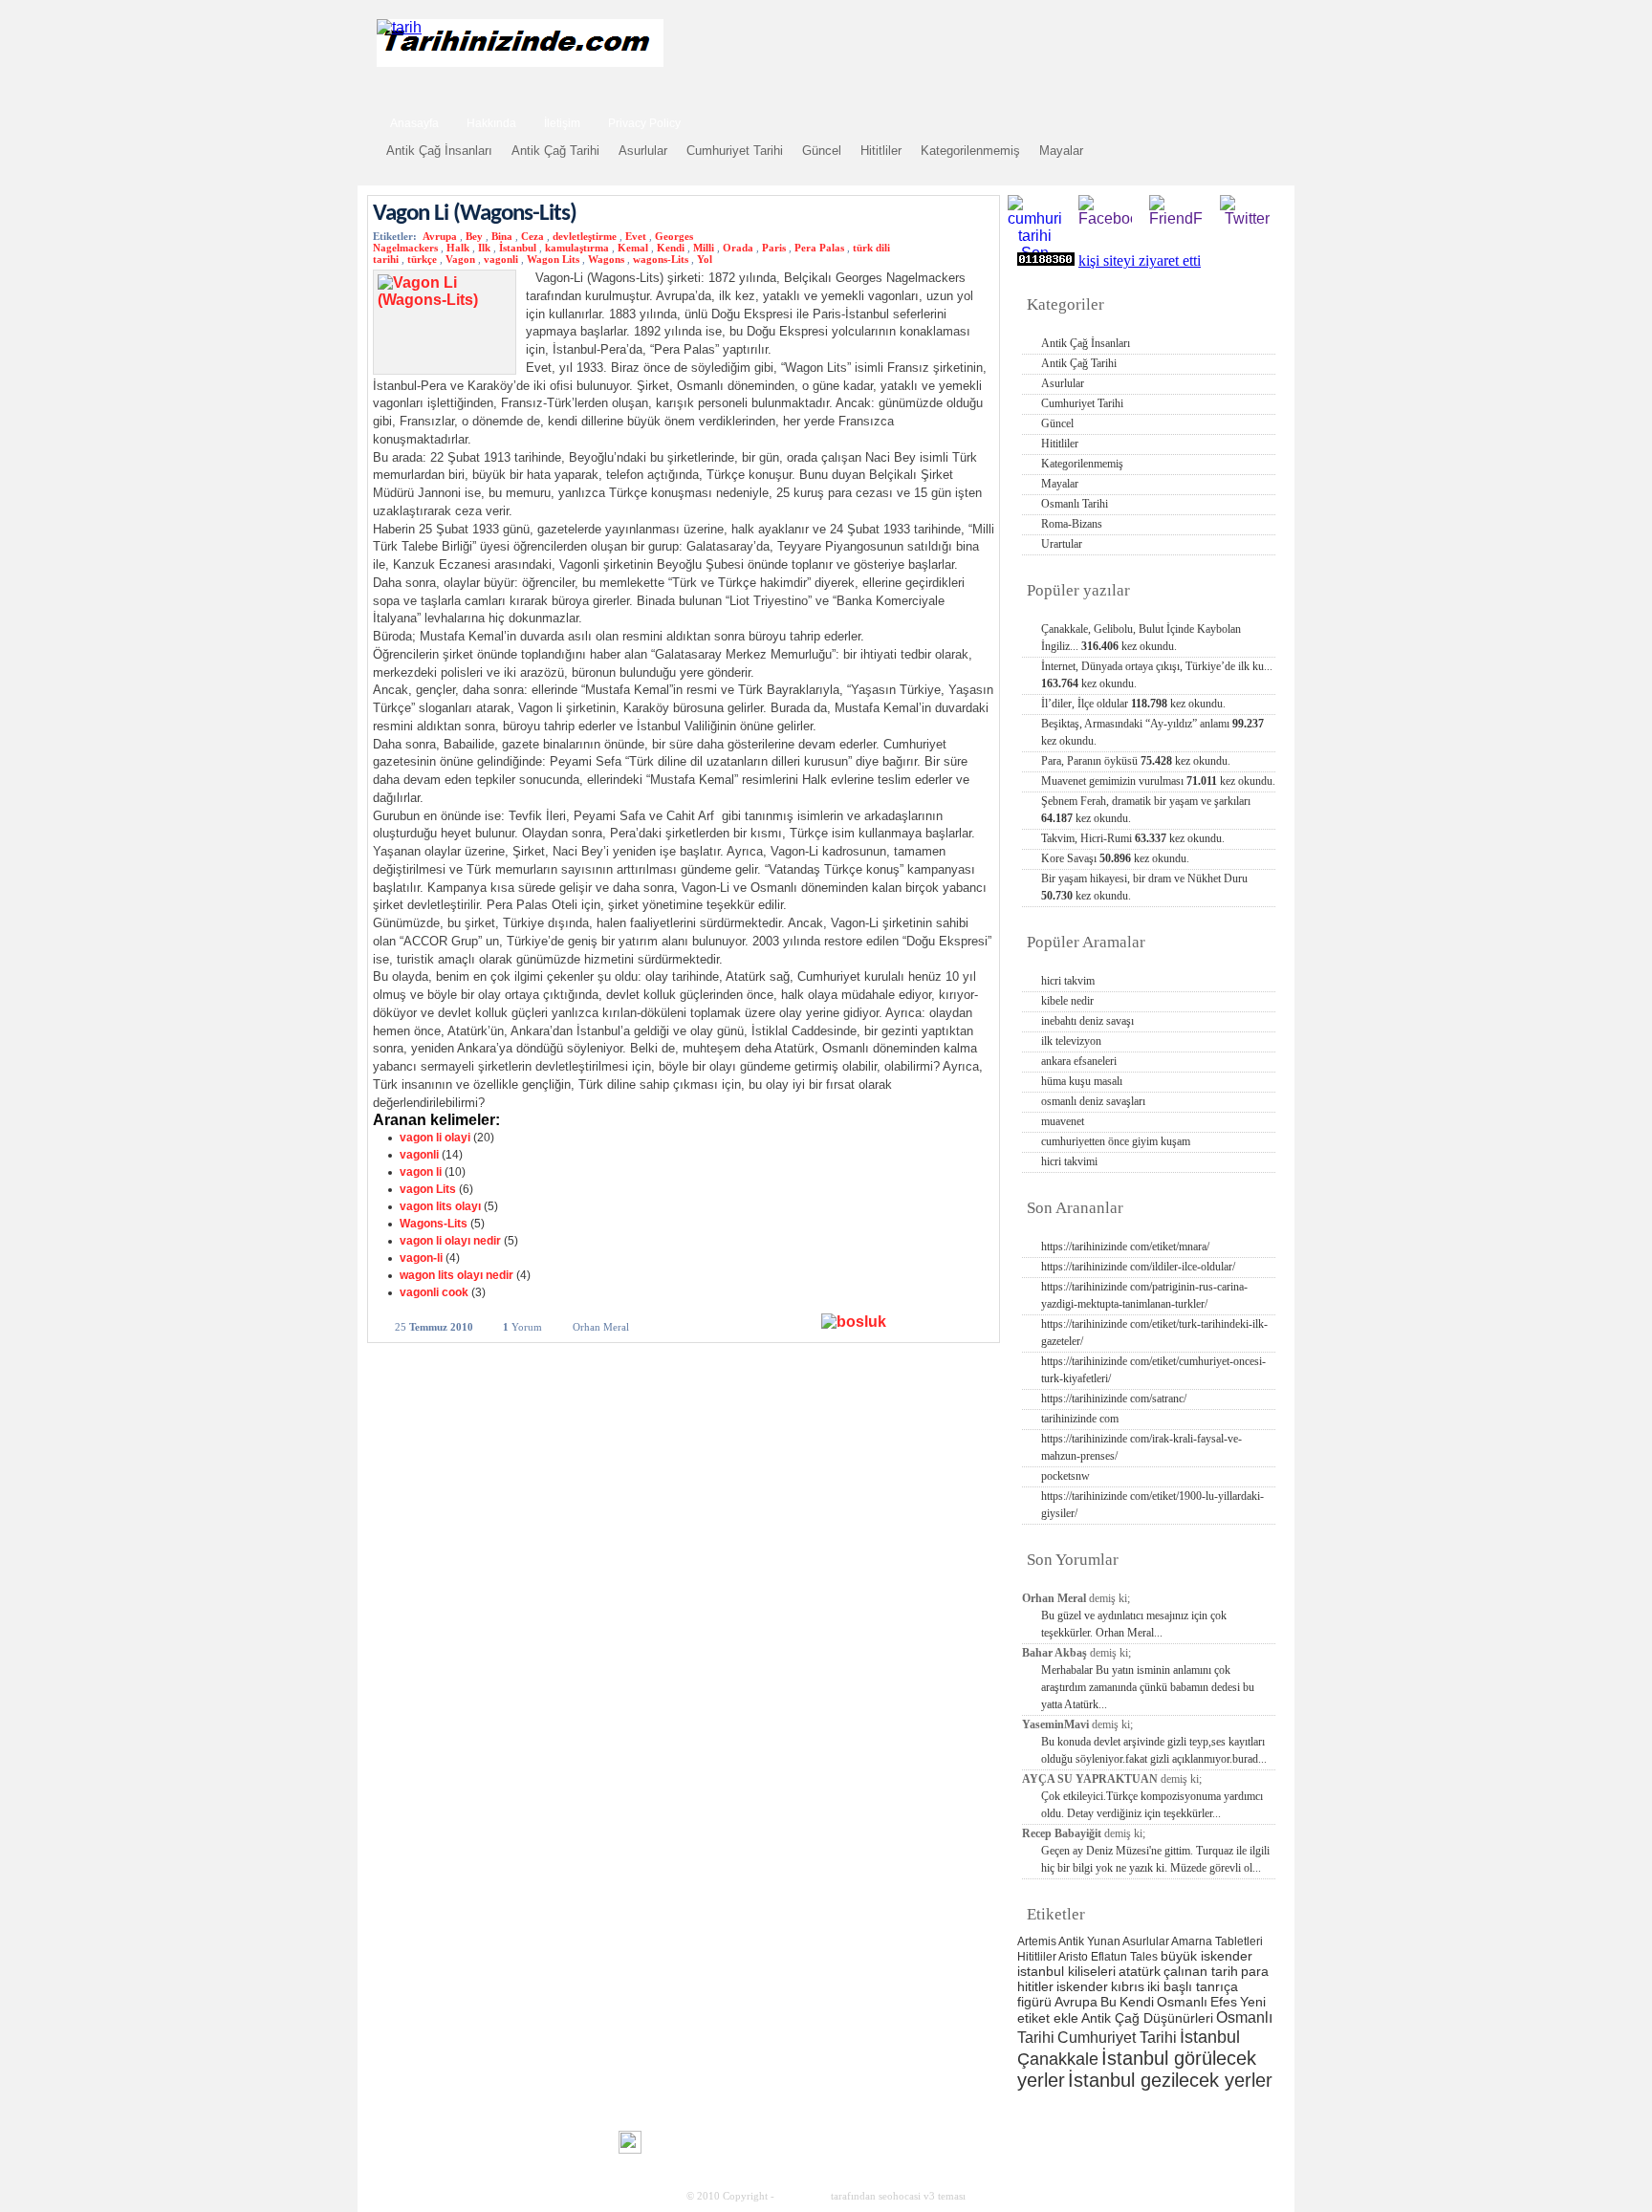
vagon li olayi (435, 1138)
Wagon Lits (553, 259)
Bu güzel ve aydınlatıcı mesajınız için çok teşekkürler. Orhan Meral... (1134, 1624)
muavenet (1063, 1121)
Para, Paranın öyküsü (1136, 761)
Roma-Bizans (1072, 524)
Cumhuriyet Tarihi (735, 151)
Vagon (460, 259)
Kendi (671, 248)
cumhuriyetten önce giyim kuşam (1116, 1141)
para (1255, 1971)
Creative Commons (392, 2141)
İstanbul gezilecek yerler (1170, 2080)
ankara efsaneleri (1079, 1061)
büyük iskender (1206, 1956)
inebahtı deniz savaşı (1087, 1021)
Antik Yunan (1089, 1941)
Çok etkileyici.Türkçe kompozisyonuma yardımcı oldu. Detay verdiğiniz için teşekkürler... (1152, 1805)
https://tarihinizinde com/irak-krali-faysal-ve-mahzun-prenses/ (1141, 1447)
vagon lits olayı (440, 1206)
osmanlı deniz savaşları (1093, 1101)
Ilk (484, 248)
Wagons (606, 259)
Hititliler (881, 151)
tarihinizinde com (1080, 1419)
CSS (539, 2141)
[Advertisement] (1047, 51)
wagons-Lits (661, 259)
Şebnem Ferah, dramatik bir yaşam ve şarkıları (1146, 810)
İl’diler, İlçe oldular (1133, 704)
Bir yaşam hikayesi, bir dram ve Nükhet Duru (1144, 887)
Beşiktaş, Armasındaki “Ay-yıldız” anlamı (1152, 732)
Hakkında (491, 123)
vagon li (421, 1172)
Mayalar (1061, 151)
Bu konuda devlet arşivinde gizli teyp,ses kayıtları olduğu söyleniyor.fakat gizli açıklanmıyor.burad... (1154, 1750)
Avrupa (440, 236)
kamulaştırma (577, 248)
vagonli (501, 259)
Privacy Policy (644, 123)
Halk (458, 248)
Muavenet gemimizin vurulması (1158, 781)
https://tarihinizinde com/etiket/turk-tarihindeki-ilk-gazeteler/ (1154, 1333)
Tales (1144, 1957)
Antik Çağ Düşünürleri (1147, 2018)
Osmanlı (1182, 2002)
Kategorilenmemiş (970, 151)
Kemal (633, 248)
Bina (502, 236)
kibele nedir (1067, 1001)
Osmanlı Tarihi (1075, 504)
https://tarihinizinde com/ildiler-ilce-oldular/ (1138, 1267)
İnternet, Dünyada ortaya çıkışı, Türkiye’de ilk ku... (1157, 675)
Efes (1224, 2002)
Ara (1255, 121)
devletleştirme (585, 236)
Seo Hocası (803, 2196)
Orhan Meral (601, 1327)
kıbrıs (1128, 1986)
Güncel (822, 151)
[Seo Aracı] (630, 2148)
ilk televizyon (1071, 1041)
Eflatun (1109, 1957)
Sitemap (1183, 2126)
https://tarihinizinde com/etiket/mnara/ (1125, 1247)
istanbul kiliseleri (1066, 1971)
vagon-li (421, 1258)
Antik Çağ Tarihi (555, 151)
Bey (474, 236)
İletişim (562, 123)
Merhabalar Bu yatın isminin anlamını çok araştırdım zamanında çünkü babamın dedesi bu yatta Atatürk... (1148, 1687)
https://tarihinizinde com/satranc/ (1114, 1399)
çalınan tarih (1201, 1971)
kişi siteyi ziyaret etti (1140, 260)
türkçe (422, 259)
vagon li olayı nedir (450, 1241)
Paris (774, 248)
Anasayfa (414, 123)
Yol (705, 259)
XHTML (473, 2140)
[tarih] (399, 27)
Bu (1109, 2002)
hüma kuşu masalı (1082, 1081)
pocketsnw (1065, 1476)
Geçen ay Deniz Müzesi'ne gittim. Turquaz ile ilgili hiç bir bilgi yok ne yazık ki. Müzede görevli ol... (1155, 1859)
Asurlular (643, 151)
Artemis (1037, 1941)
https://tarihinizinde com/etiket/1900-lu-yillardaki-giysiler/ (1152, 1505)
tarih (1092, 2126)
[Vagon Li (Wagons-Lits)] (905, 1325)
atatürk (1140, 1971)
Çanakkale (1058, 2059)
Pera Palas (819, 248)
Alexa (421, 2142)
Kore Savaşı (1115, 858)
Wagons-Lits (434, 1224)
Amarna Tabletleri (1217, 1941)
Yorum (522, 1327)
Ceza (533, 236)
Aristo (1073, 1957)
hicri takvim (1068, 981)
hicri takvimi (1069, 1161)
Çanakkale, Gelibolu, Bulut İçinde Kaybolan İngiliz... (1141, 638)
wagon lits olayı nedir (456, 1275)
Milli (704, 248)
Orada (738, 248)
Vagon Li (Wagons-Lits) (475, 214)
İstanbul (518, 248)
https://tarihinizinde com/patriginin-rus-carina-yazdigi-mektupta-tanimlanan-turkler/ (1144, 1295)
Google (1238, 2126)
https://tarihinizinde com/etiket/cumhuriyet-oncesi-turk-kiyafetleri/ (1153, 1370)
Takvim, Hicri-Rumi (1133, 838)
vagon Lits (428, 1189)
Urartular (1062, 544)
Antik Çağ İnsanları (439, 151)
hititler (1035, 1986)
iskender (1082, 1986)
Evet (636, 236)
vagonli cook (434, 1292)
